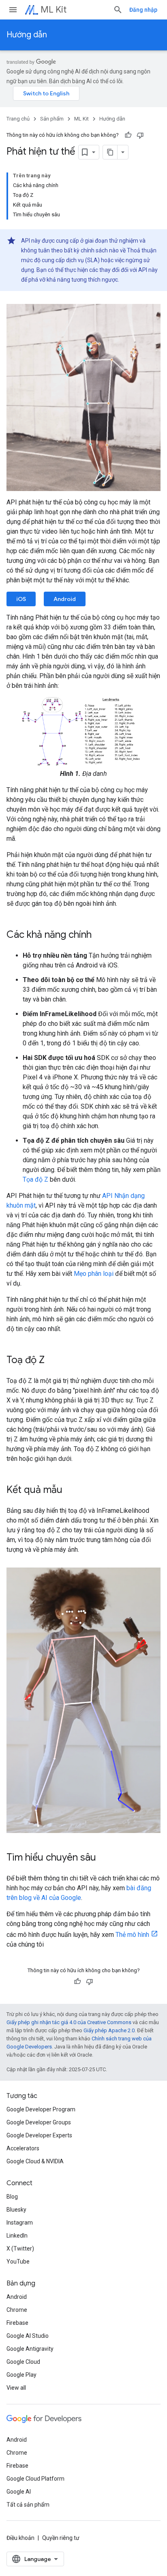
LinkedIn (17, 2236)
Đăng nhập (143, 10)
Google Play (21, 2375)
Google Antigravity (30, 2349)
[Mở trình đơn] (13, 10)
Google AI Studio (28, 2336)
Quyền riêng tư (61, 2538)
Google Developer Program (41, 2109)
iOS (21, 599)
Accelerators (23, 2148)
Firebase (17, 2323)
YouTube (18, 2262)
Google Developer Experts (39, 2135)
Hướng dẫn (27, 35)
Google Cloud (23, 2362)
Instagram (20, 2223)
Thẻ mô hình (132, 1935)
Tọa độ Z (35, 1179)
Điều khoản (20, 2538)
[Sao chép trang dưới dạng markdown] (110, 152)
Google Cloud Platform (35, 2479)
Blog (12, 2197)
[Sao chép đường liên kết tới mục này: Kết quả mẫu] (71, 1490)
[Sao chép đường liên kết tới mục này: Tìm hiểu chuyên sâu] (104, 1858)
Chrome (17, 2310)
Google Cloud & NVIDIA (35, 2161)
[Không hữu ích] (140, 135)
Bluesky (16, 2210)
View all (16, 2388)
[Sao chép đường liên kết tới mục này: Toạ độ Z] (53, 1361)
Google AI (19, 2492)
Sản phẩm (52, 119)
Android (65, 599)
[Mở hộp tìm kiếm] (118, 10)
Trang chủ (18, 119)
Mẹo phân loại (94, 1274)
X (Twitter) (20, 2249)
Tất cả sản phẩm (28, 2505)
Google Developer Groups (39, 2122)
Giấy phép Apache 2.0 (109, 2030)
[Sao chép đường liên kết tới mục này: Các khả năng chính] (100, 935)
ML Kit (54, 10)
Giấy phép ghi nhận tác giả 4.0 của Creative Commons (69, 2022)
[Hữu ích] (128, 135)
